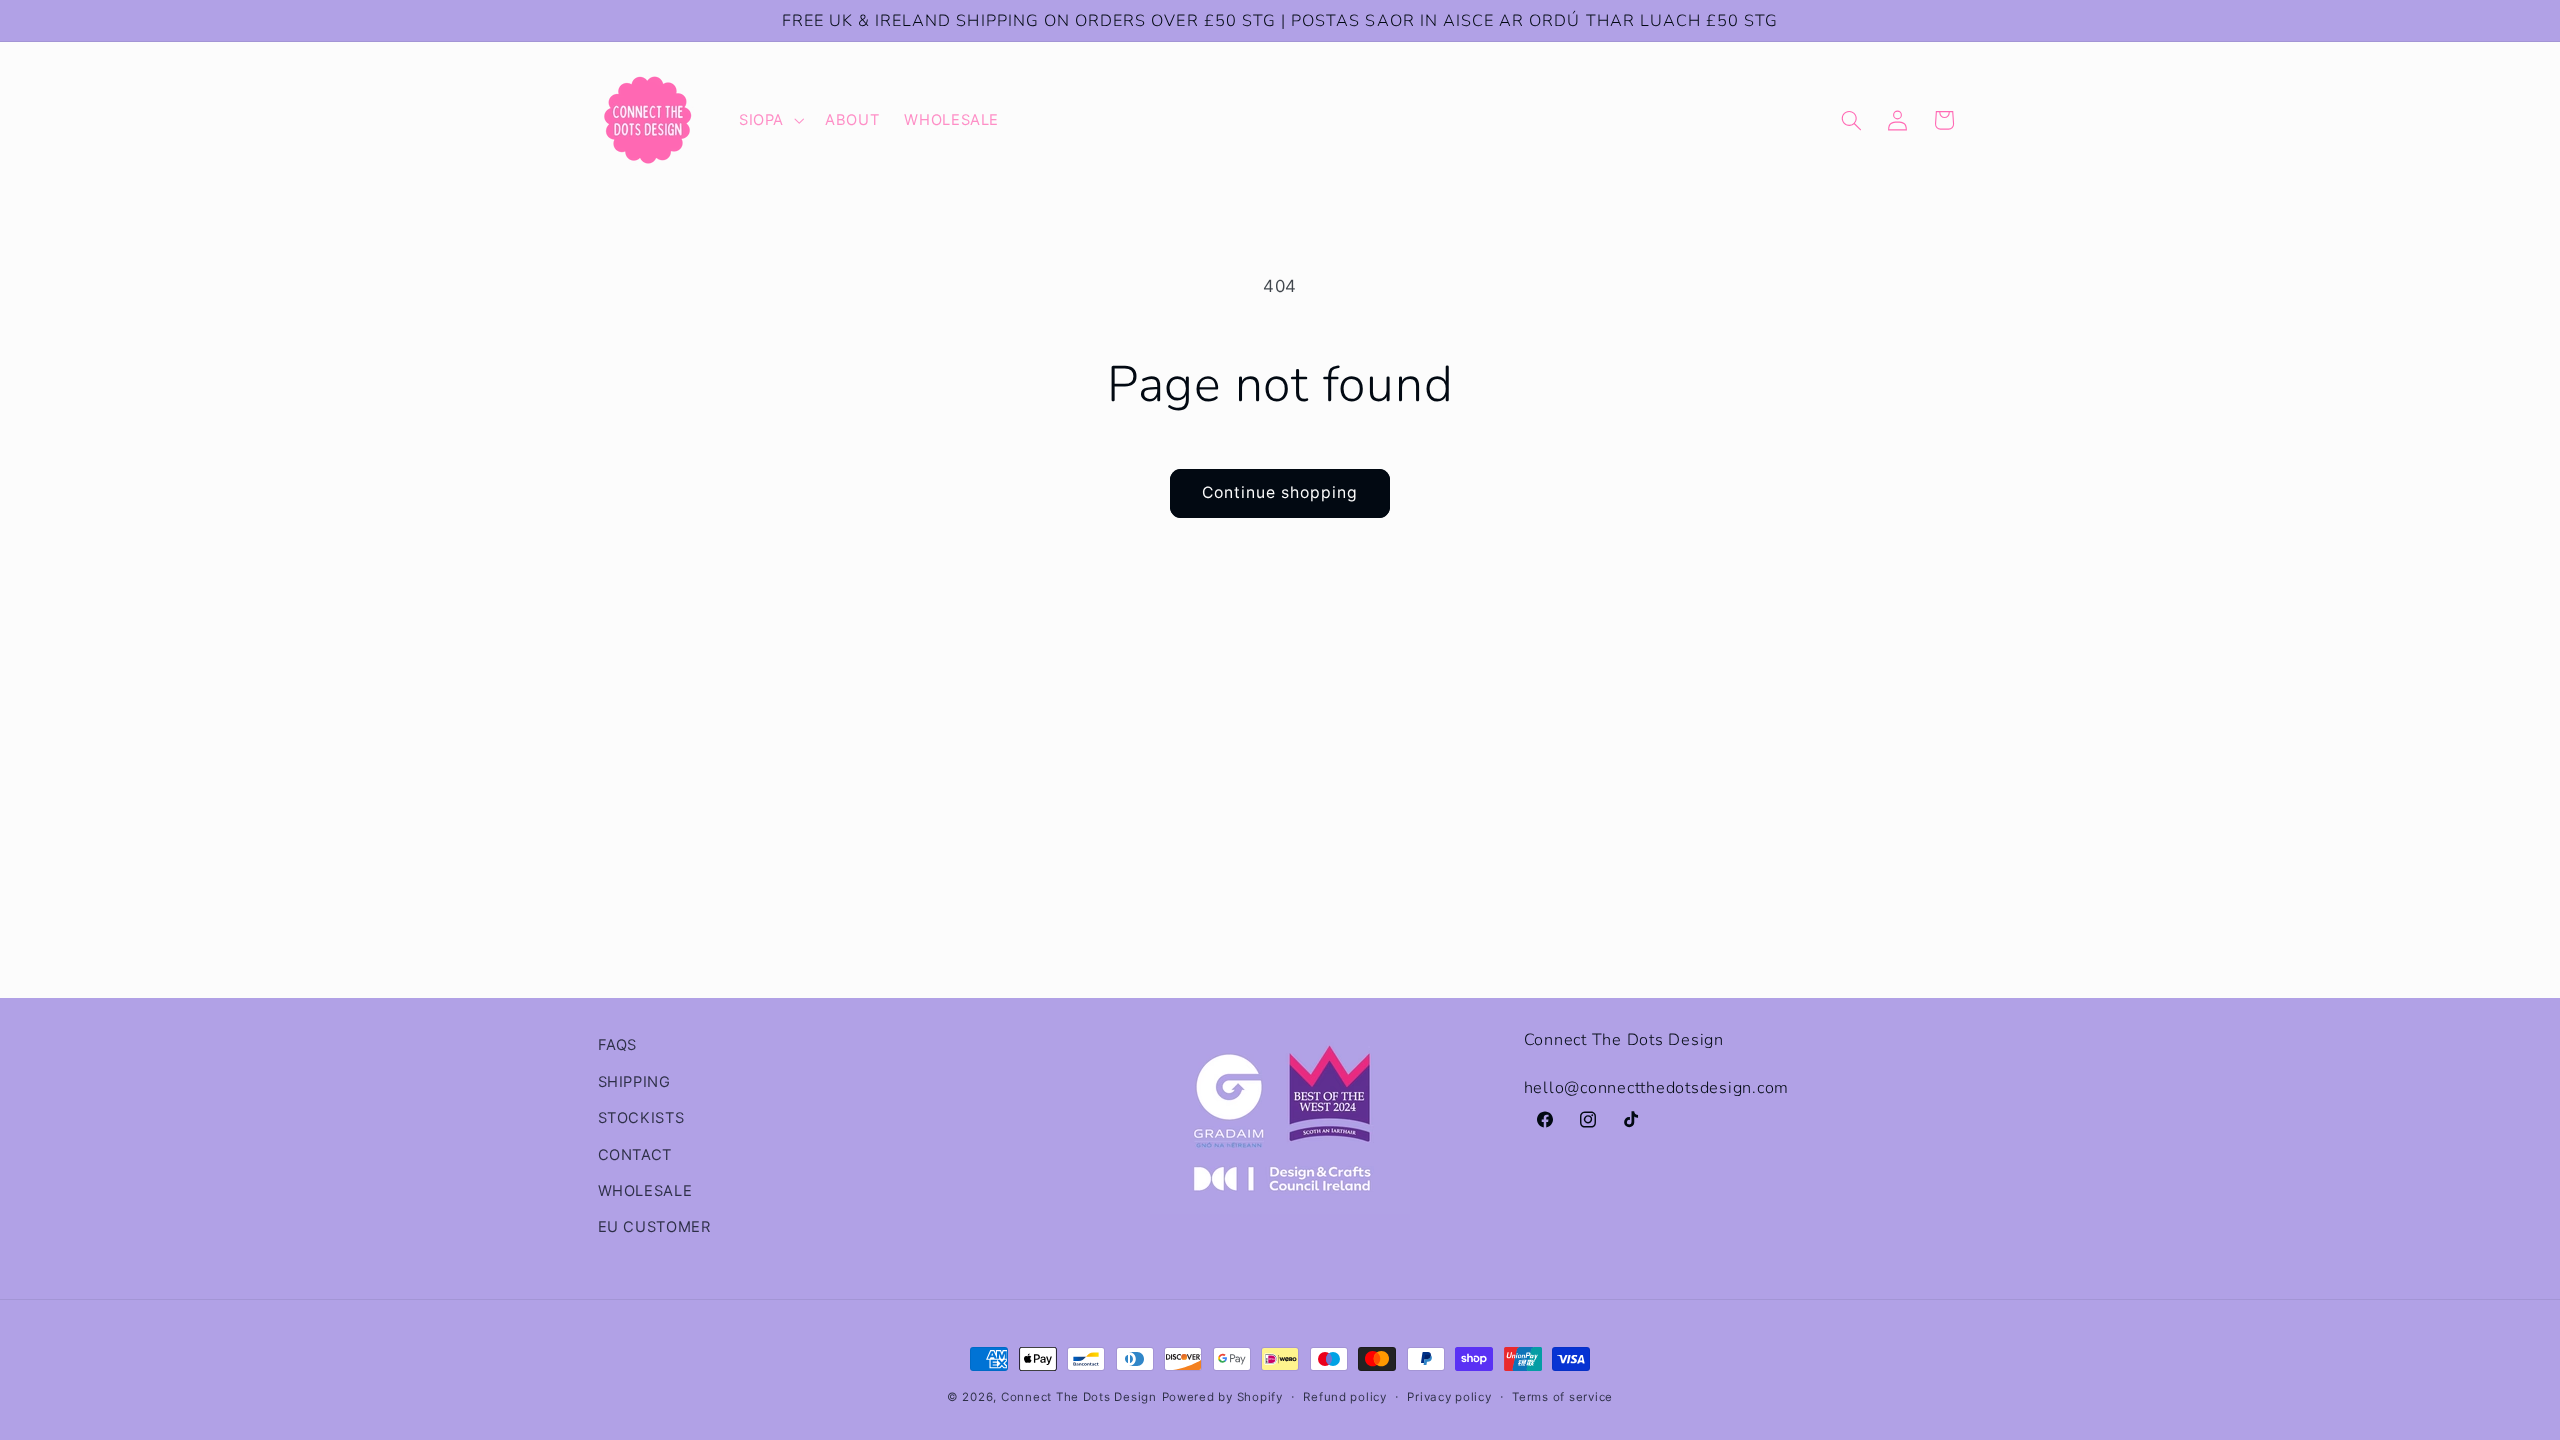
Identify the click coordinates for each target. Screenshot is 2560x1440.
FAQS (618, 1045)
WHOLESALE (645, 1191)
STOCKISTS (641, 1118)
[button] (769, 120)
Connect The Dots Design (1079, 1397)
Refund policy (1345, 1397)
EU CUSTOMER (654, 1227)
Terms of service (1562, 1397)
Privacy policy (1449, 1397)
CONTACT (635, 1155)
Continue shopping (1280, 492)
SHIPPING (634, 1082)
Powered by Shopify (1222, 1397)
